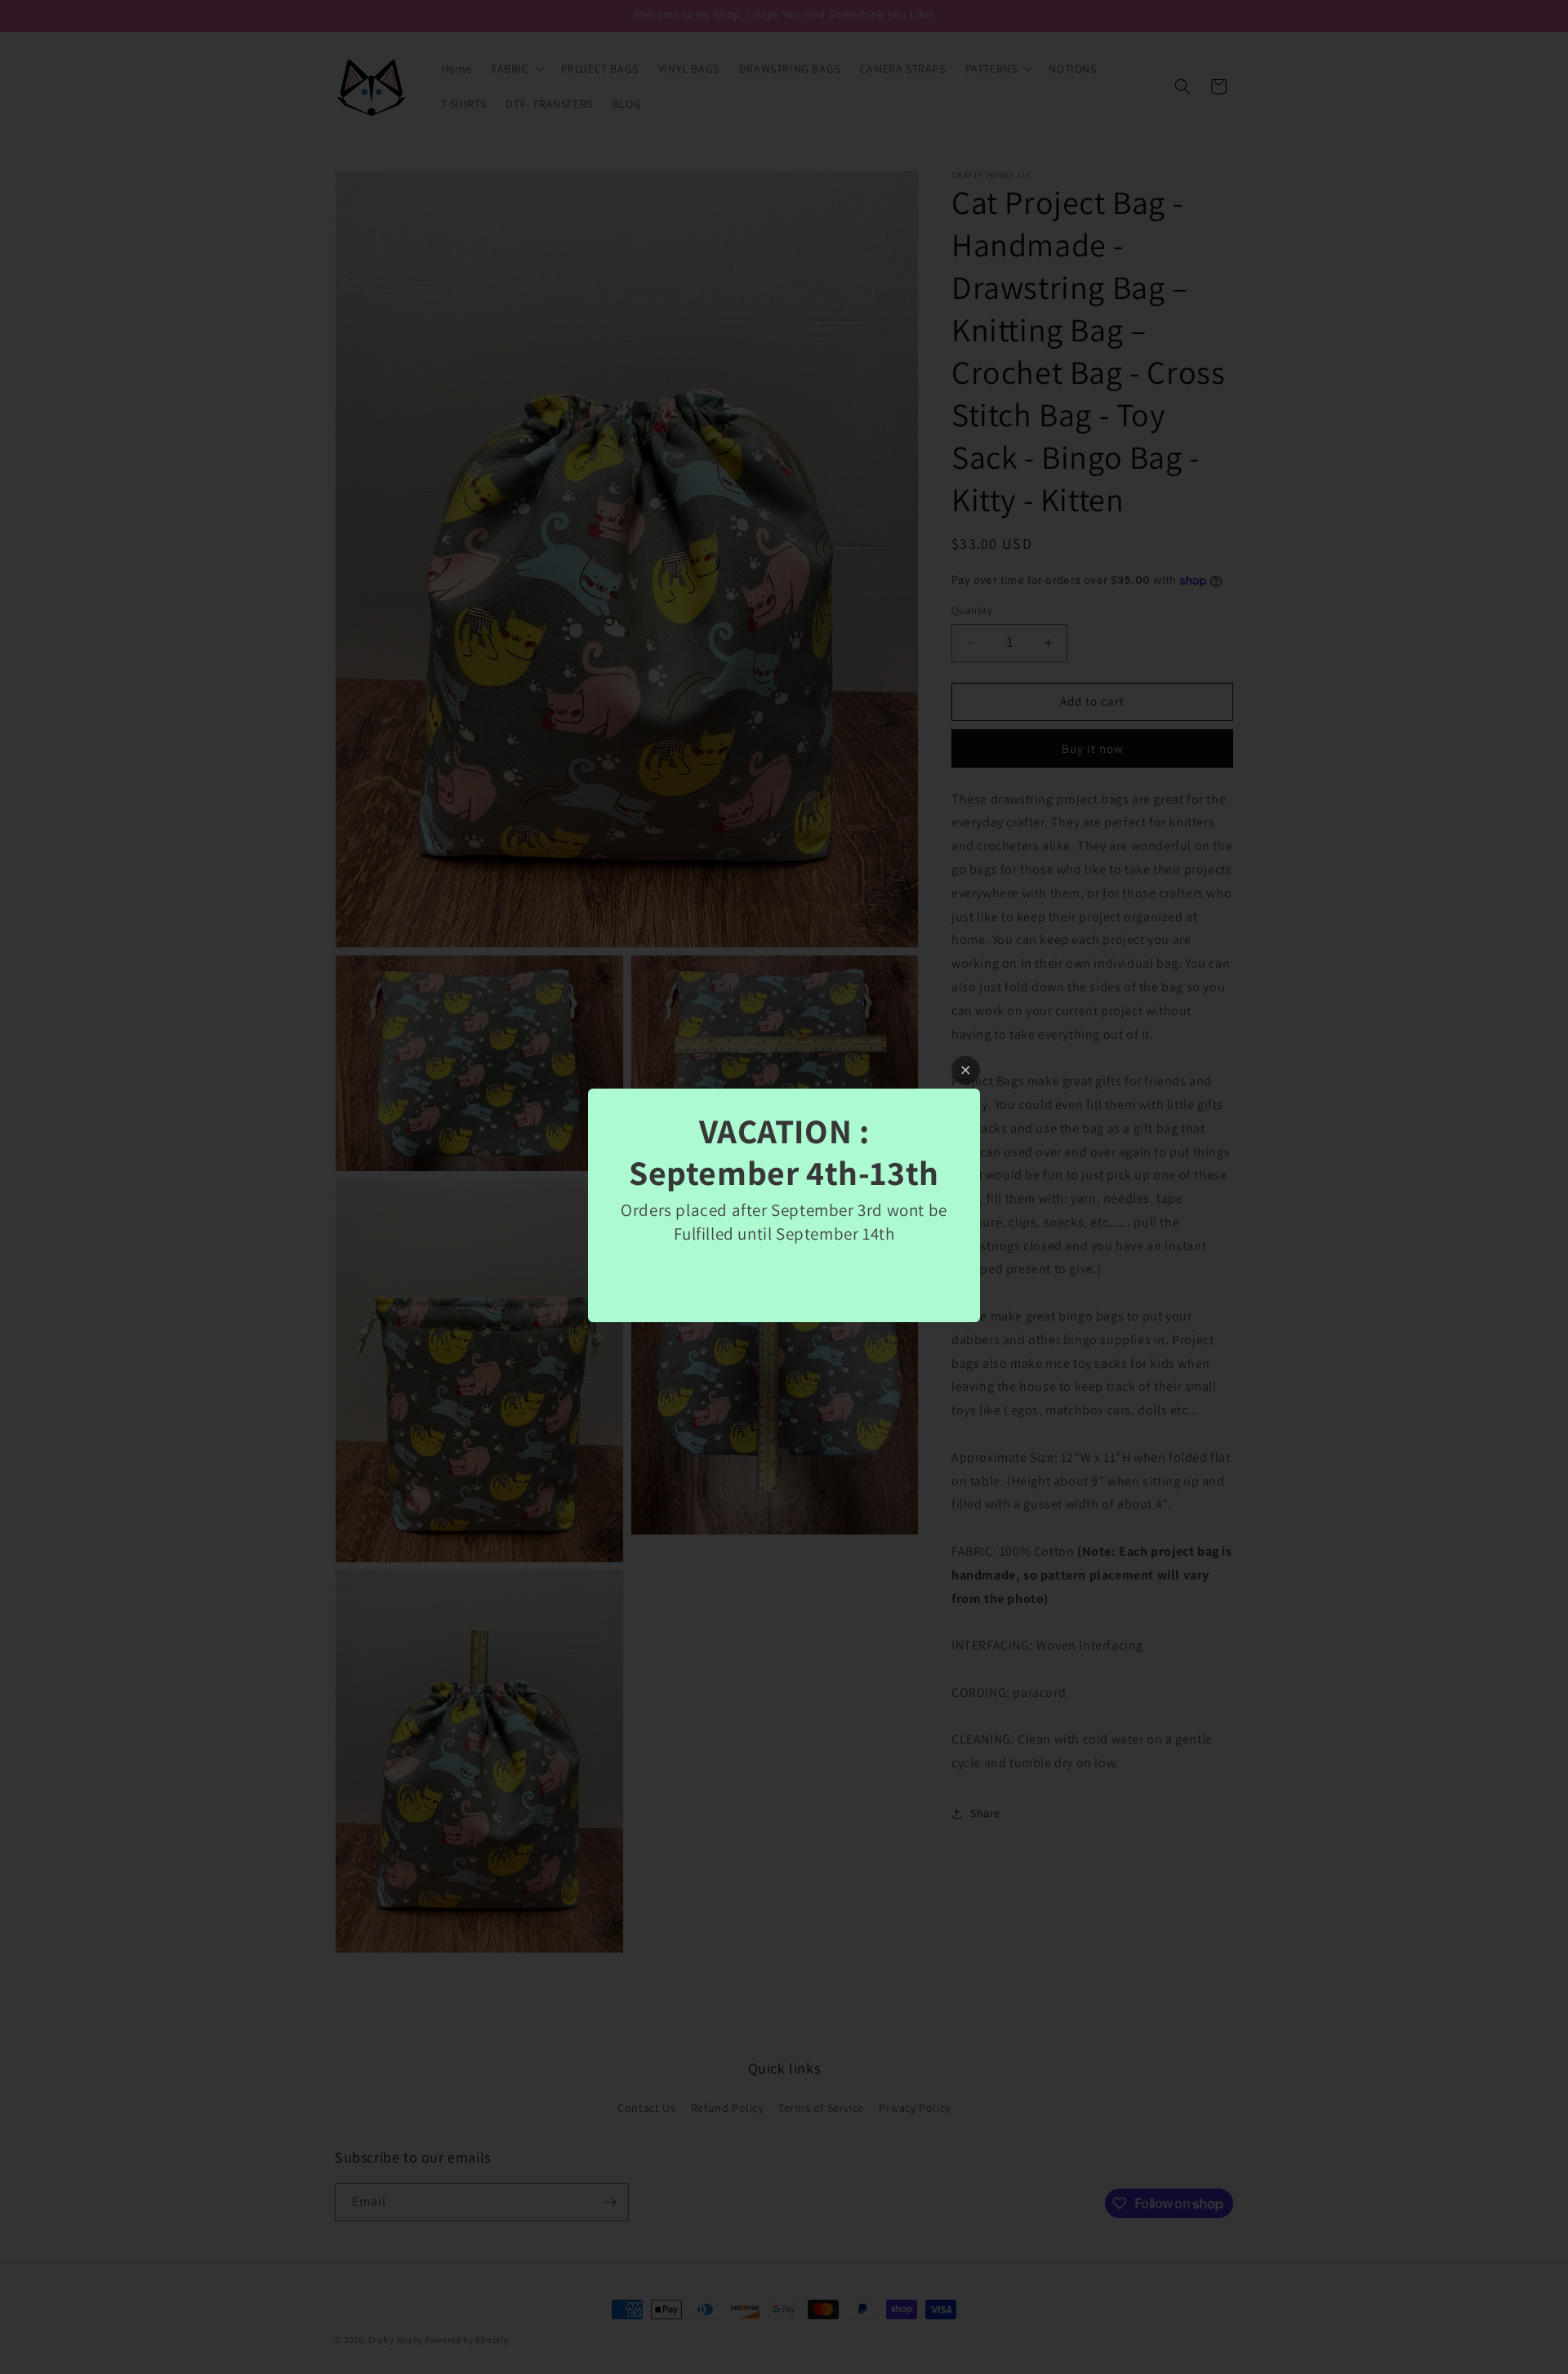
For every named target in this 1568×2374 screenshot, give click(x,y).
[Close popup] (966, 1070)
